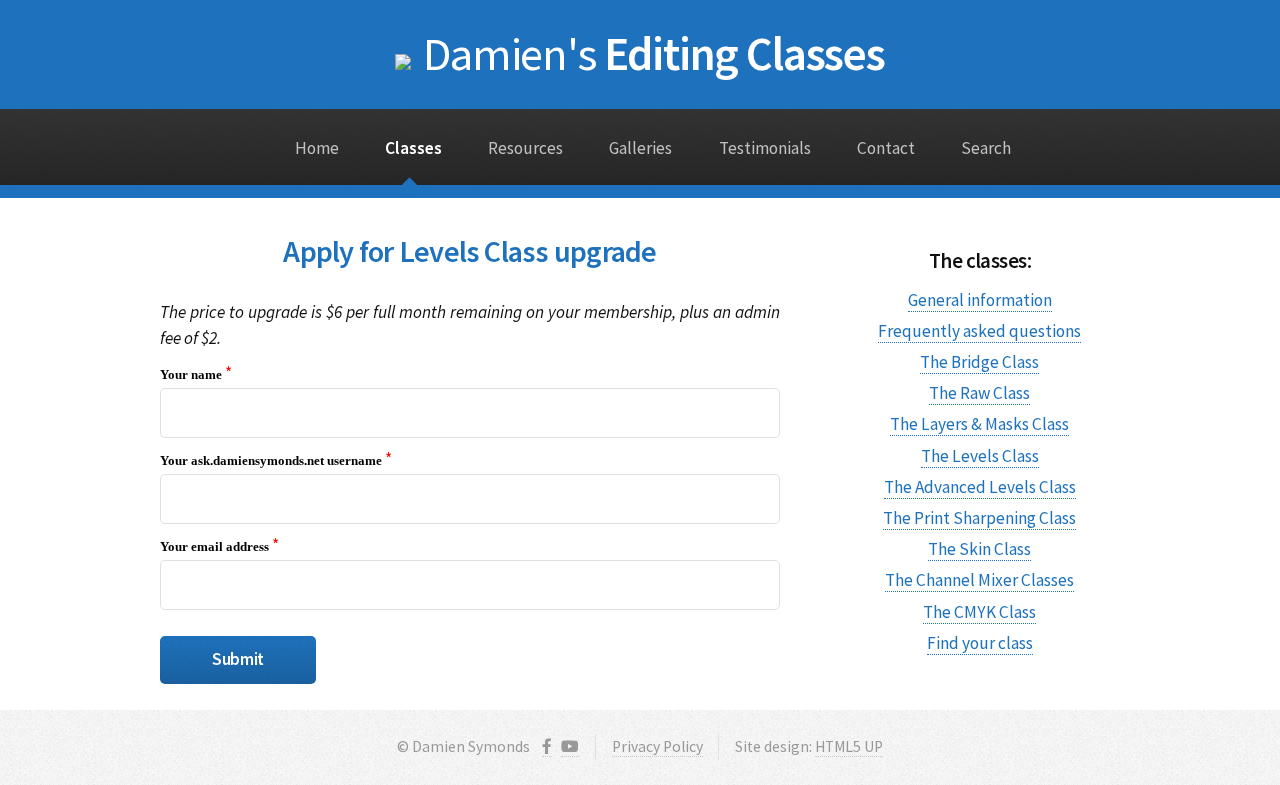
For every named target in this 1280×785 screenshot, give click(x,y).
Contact (886, 148)
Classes (413, 148)
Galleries (640, 148)
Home (317, 148)
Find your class (980, 643)
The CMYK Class (979, 612)
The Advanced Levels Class (980, 487)
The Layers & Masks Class (979, 424)
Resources (525, 148)
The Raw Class (979, 393)
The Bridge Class (979, 362)
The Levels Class (980, 456)
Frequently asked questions (979, 331)
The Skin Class (979, 549)
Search (986, 148)
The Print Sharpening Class (979, 518)
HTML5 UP (849, 746)
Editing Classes (654, 53)
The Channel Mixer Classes (979, 580)
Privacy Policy (657, 746)
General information (980, 300)
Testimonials (765, 148)
